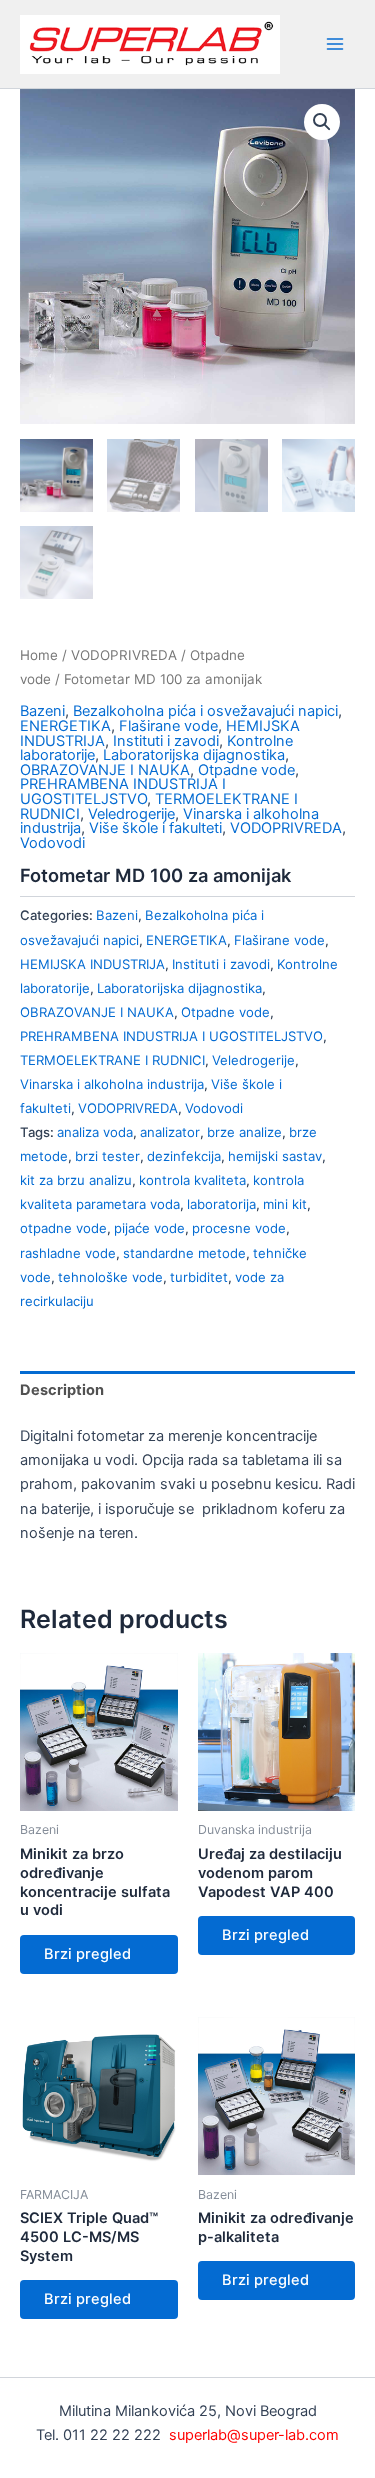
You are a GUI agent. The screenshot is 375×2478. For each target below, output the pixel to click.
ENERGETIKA (65, 726)
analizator (170, 1132)
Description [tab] (62, 1390)
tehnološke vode (110, 1277)
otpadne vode (63, 1228)
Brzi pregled (87, 1954)
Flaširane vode (168, 726)
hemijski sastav (275, 1156)
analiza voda (95, 1132)
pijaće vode (149, 1228)
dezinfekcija (184, 1156)
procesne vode (239, 1228)
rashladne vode (68, 1253)
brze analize (244, 1132)
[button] (322, 122)
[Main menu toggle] (335, 44)
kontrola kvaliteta (192, 1180)
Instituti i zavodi (166, 741)
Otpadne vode (246, 770)
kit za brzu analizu (76, 1180)
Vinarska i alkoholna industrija (112, 1084)
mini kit (285, 1204)
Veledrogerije (131, 814)
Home (39, 655)
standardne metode (184, 1253)
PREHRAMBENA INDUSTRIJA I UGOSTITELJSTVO (123, 791)
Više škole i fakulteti (155, 828)
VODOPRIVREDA (124, 655)
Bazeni (42, 711)
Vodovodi (52, 843)
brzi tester (107, 1156)
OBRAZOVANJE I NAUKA (105, 770)
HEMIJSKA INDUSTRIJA (92, 964)
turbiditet (199, 1277)
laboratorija (221, 1204)
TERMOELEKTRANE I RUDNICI (112, 1060)
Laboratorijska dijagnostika (194, 755)
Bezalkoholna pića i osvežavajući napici (205, 711)
